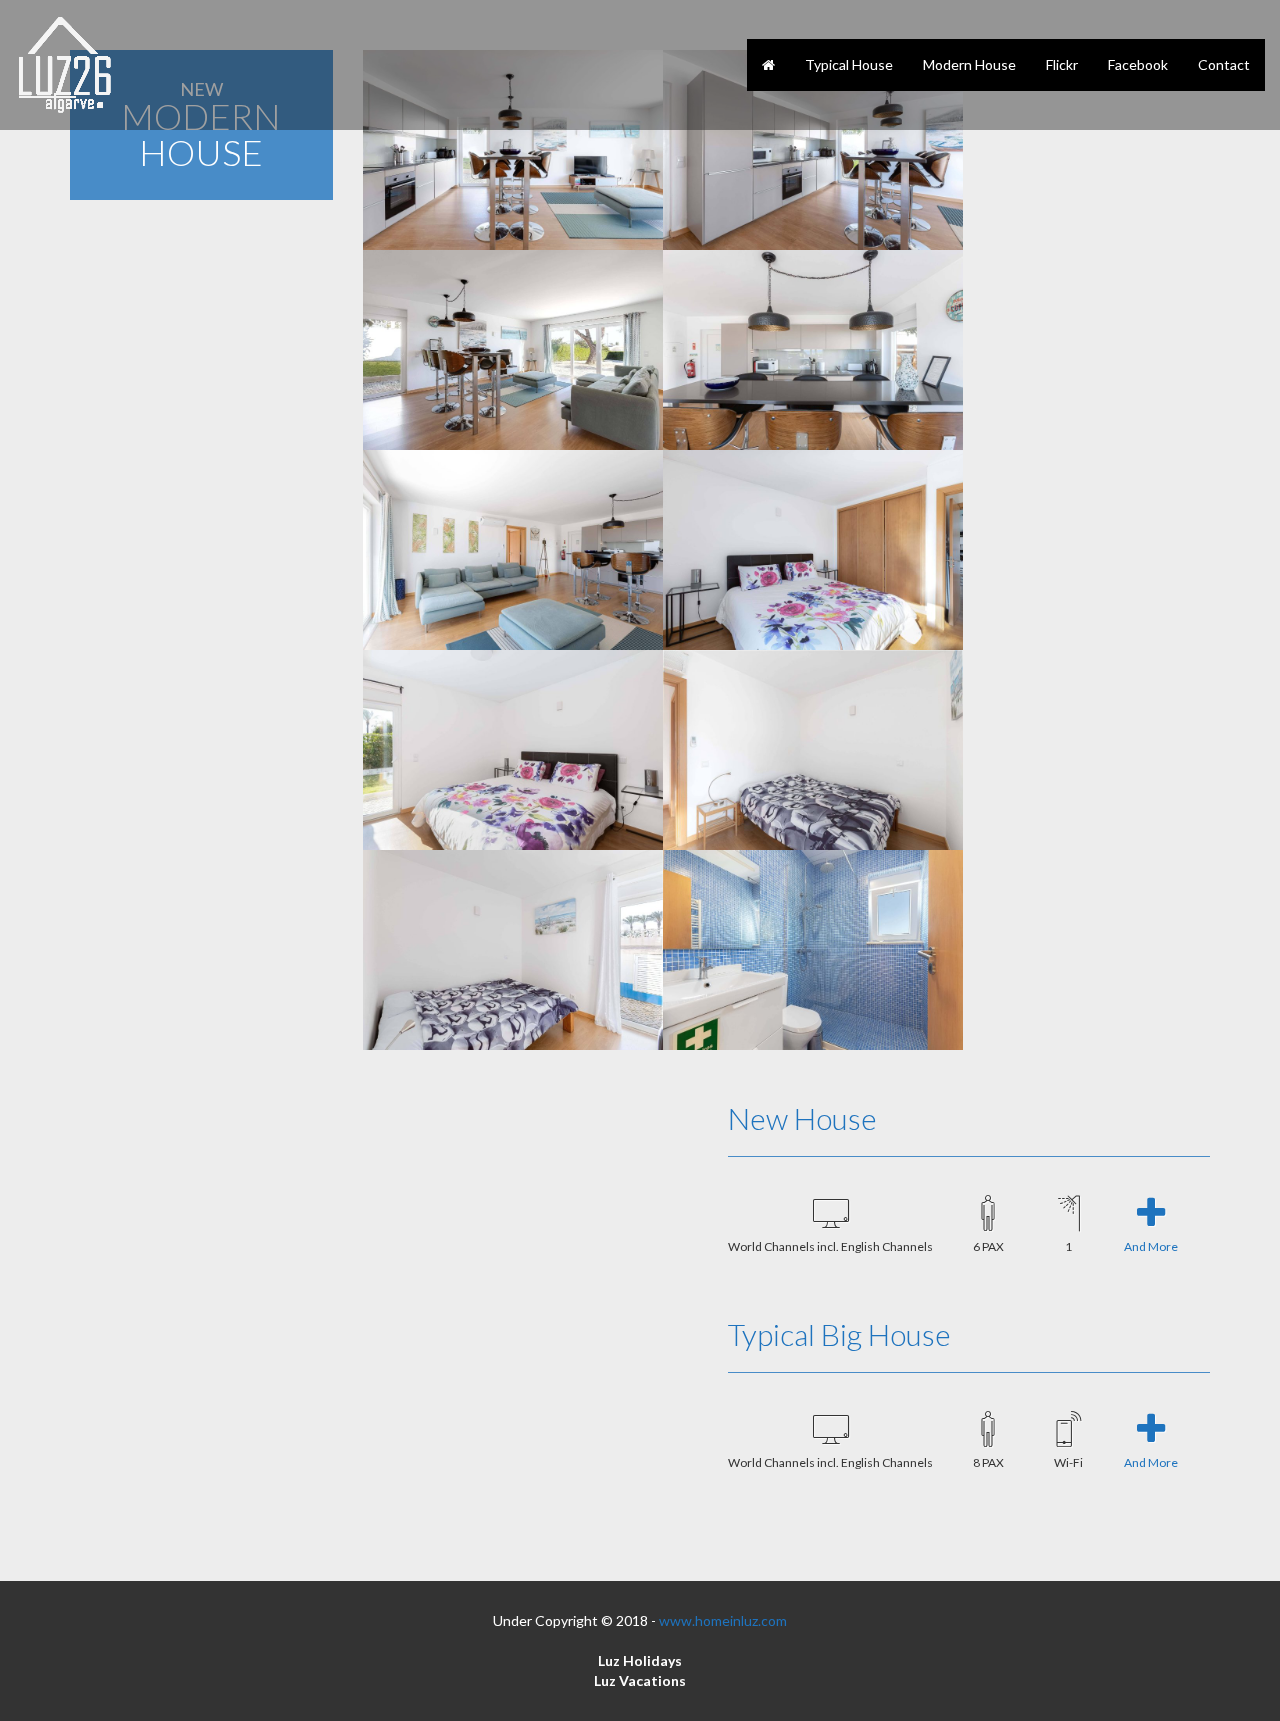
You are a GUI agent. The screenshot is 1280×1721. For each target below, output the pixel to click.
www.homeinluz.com (723, 1620)
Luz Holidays (640, 1660)
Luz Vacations (640, 1680)
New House (802, 1118)
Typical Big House (839, 1334)
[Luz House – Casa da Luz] (65, 65)
